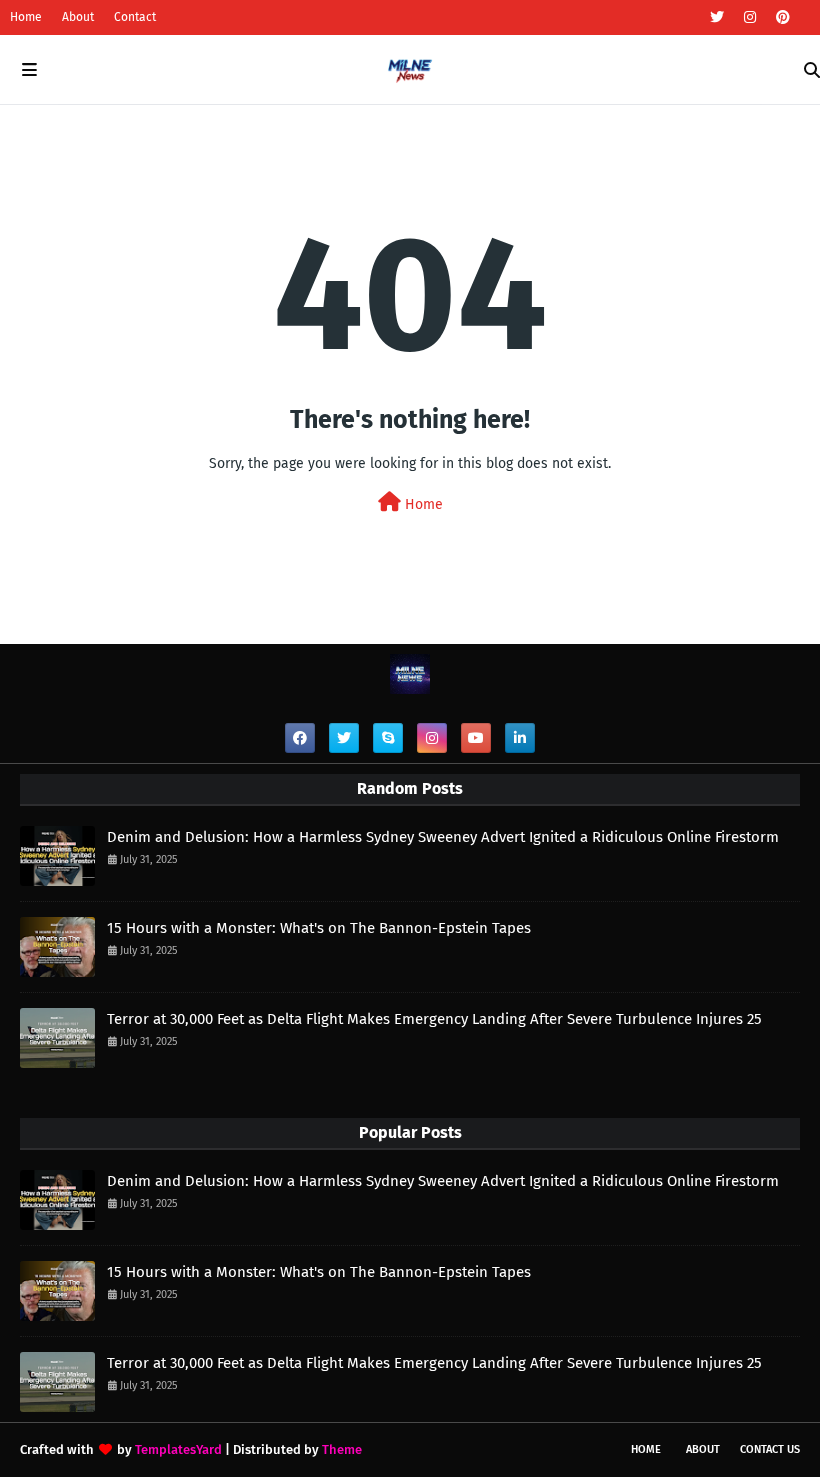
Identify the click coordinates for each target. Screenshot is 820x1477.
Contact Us (770, 1449)
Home (26, 17)
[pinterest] (780, 17)
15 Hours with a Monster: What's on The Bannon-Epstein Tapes (319, 928)
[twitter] (717, 17)
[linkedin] (520, 738)
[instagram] (750, 17)
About (78, 17)
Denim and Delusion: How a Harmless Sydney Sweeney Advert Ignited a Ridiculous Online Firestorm (443, 837)
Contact (135, 17)
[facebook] (300, 738)
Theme (342, 1449)
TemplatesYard (178, 1449)
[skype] (388, 738)
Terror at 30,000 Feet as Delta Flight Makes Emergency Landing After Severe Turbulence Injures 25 (434, 1019)
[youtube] (476, 738)
